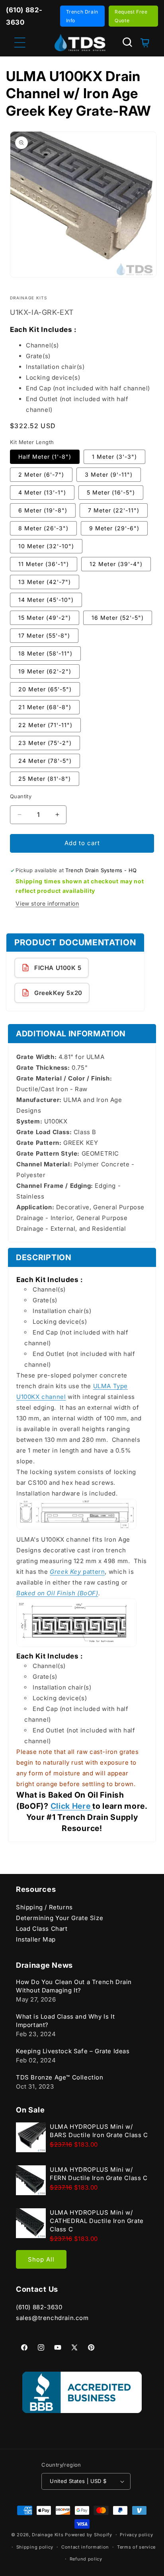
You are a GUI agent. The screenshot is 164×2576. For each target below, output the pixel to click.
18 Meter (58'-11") (45, 653)
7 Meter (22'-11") (114, 510)
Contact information (85, 2547)
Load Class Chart (42, 1929)
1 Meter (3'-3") (114, 457)
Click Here (71, 1806)
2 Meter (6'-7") (41, 474)
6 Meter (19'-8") (43, 510)
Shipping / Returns (44, 1907)
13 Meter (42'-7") (45, 582)
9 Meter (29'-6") (114, 528)
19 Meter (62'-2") (45, 671)
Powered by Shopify (89, 2535)
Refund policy (86, 2559)
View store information (47, 903)
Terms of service (136, 2547)
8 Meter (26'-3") (43, 528)
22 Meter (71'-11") (45, 725)
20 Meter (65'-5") (45, 689)
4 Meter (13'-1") (42, 492)
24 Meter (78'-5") (45, 761)
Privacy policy (136, 2535)
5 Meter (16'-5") (111, 492)
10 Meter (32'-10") (46, 546)
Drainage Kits (48, 2535)
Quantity (21, 796)
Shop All (41, 2259)
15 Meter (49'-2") (45, 618)
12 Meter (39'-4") (116, 564)
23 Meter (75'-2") (45, 743)
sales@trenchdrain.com (52, 2318)
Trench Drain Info (82, 16)
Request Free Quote (131, 16)
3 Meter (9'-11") (109, 474)
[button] (127, 42)
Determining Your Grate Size (60, 1918)
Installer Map (36, 1939)
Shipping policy (35, 2547)
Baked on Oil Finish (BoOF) (57, 1593)
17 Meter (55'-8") (44, 635)
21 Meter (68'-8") (45, 707)
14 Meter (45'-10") (46, 600)
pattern (77, 1572)
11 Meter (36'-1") (44, 564)
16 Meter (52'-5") (118, 618)
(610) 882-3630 (39, 2307)
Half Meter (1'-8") (45, 457)
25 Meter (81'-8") (45, 779)
